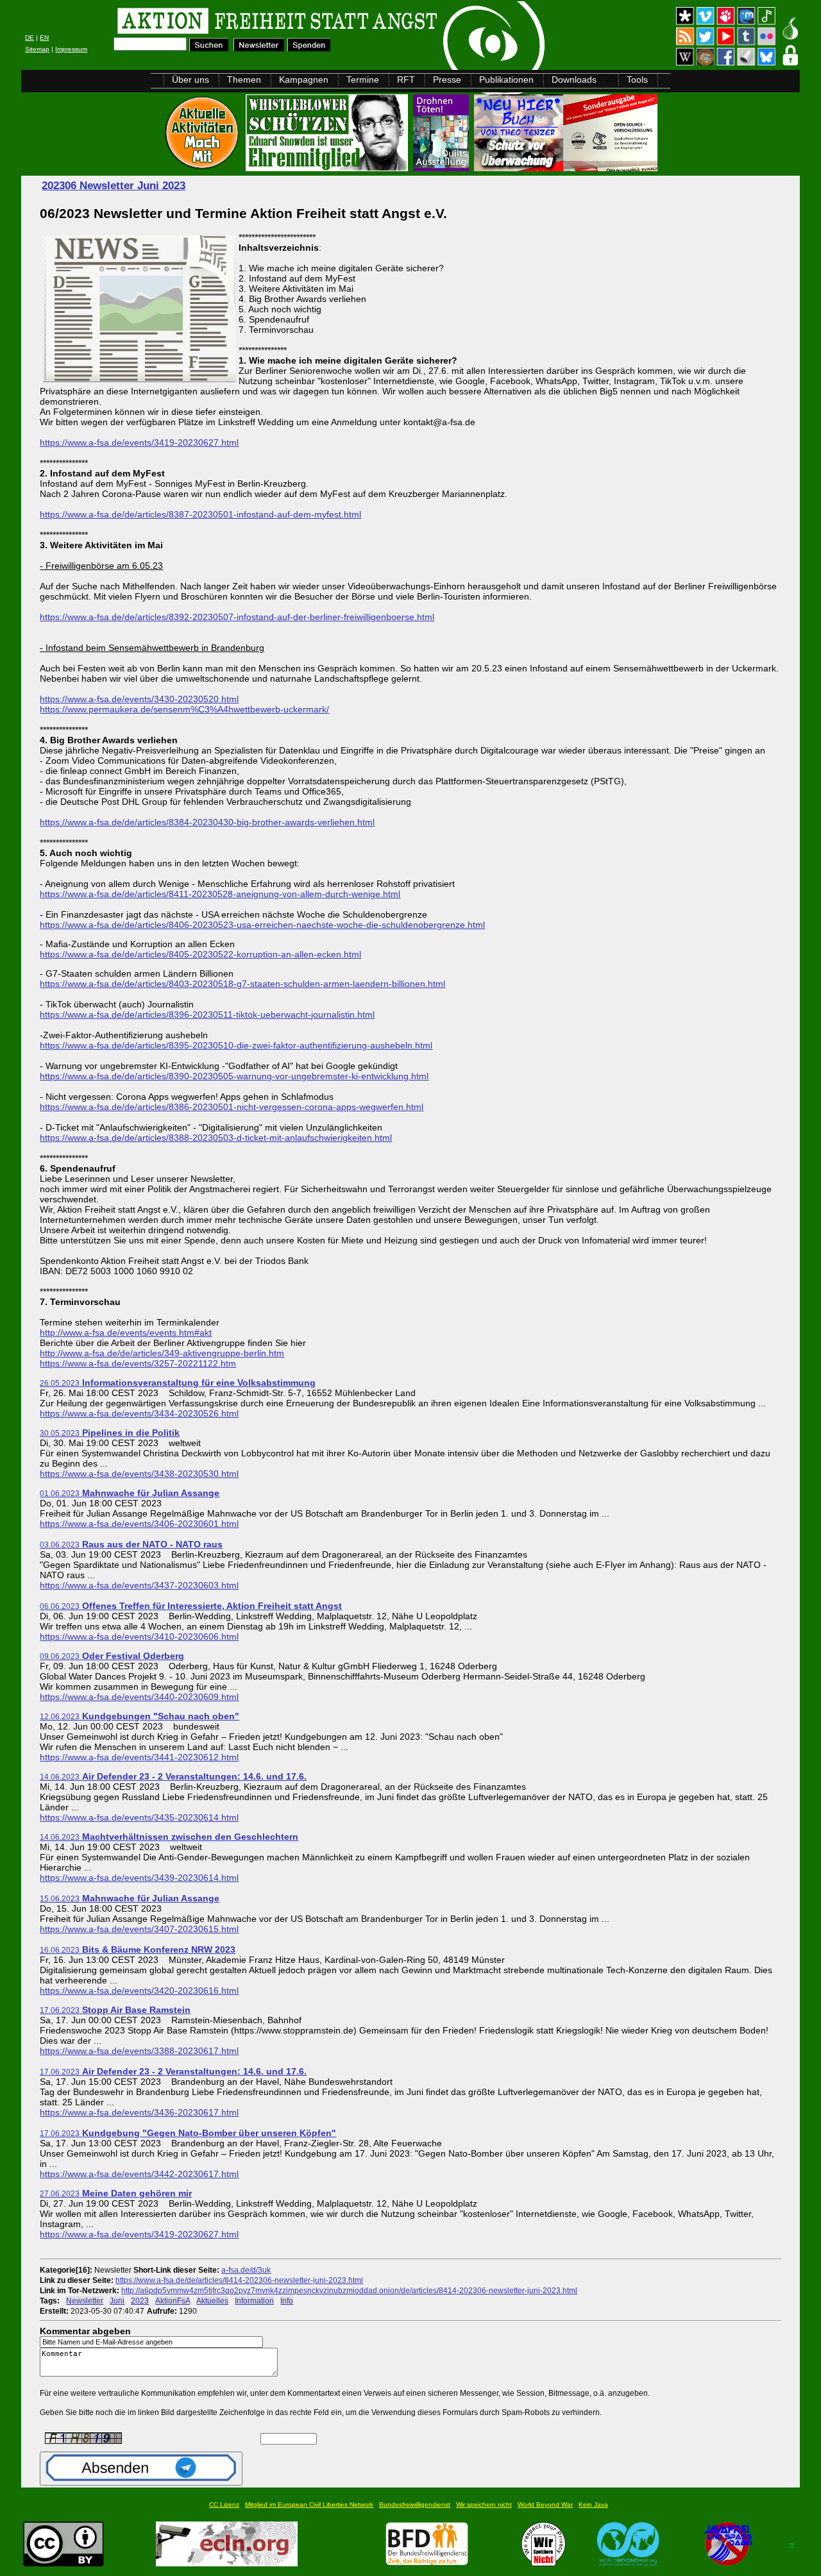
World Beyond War (545, 2504)
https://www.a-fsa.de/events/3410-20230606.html (139, 1637)
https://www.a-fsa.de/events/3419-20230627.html (139, 442)
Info (287, 2301)
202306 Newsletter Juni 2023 (114, 186)
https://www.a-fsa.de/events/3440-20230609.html (139, 1697)
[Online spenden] (309, 48)
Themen (244, 80)
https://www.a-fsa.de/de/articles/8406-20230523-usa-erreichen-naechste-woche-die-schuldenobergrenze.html (262, 925)
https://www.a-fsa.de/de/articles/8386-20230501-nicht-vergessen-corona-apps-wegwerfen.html (232, 1107)
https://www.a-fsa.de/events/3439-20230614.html (139, 1878)
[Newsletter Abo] (259, 48)
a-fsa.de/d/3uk (246, 2270)
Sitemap (37, 49)
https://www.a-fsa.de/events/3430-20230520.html (139, 699)
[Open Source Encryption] (566, 168)
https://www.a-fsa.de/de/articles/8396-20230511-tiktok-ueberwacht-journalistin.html (207, 1014)
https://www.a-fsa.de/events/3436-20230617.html (139, 2112)
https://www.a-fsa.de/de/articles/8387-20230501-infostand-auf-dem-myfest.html (200, 514)
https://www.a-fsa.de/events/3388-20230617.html (139, 2051)
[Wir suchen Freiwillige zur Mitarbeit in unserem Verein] (427, 2563)
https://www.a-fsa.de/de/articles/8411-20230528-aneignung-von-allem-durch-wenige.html (220, 894)
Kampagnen (304, 80)
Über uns (190, 80)
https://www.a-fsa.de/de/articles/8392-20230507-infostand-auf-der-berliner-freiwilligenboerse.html (237, 617)
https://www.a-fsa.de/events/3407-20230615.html (139, 1929)
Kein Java (593, 2504)
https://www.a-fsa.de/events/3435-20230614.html (139, 1817)
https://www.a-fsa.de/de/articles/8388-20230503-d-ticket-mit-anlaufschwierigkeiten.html (216, 1138)
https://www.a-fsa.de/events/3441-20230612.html (139, 1757)
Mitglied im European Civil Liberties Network (309, 2504)
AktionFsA (173, 2301)
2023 (140, 2301)
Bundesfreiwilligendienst (415, 2504)
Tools (637, 80)
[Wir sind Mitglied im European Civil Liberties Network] (227, 2563)
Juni (117, 2301)
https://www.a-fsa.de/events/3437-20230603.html (139, 1585)
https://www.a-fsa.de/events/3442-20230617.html (139, 2174)
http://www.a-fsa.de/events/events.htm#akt (126, 1333)
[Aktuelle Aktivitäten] (203, 168)
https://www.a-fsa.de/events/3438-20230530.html (139, 1474)
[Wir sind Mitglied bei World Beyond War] (628, 2563)
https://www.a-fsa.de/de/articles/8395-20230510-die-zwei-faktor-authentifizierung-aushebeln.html (236, 1045)
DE (30, 38)
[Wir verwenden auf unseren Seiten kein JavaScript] (728, 2563)
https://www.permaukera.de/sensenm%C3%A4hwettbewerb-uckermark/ (184, 709)
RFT (406, 80)
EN (44, 38)
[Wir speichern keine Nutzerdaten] (544, 2563)
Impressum (71, 49)
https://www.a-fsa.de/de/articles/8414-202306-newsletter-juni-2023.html (239, 2280)
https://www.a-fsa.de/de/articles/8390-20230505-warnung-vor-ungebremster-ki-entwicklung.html (234, 1076)
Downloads (574, 80)
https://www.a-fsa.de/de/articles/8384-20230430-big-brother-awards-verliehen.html (207, 822)
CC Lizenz (224, 2504)
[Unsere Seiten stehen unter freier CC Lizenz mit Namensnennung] (63, 2563)
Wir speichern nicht (484, 2504)
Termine (363, 80)
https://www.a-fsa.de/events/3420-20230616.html (139, 1991)
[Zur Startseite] (183, 23)
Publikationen (506, 80)
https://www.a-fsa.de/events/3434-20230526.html (139, 1413)
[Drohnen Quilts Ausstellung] (442, 168)
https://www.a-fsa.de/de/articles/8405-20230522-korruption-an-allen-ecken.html (200, 954)
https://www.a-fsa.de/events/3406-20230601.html (139, 1524)
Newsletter (85, 2301)
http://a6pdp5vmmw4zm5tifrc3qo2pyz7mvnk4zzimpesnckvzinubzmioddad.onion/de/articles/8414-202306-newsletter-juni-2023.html (349, 2290)
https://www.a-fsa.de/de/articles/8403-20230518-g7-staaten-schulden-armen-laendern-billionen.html (242, 984)
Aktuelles (212, 2301)
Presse (447, 80)
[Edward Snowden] (328, 168)
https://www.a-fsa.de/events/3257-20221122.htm (138, 1363)
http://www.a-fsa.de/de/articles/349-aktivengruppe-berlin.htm (162, 1353)
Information (254, 2301)
